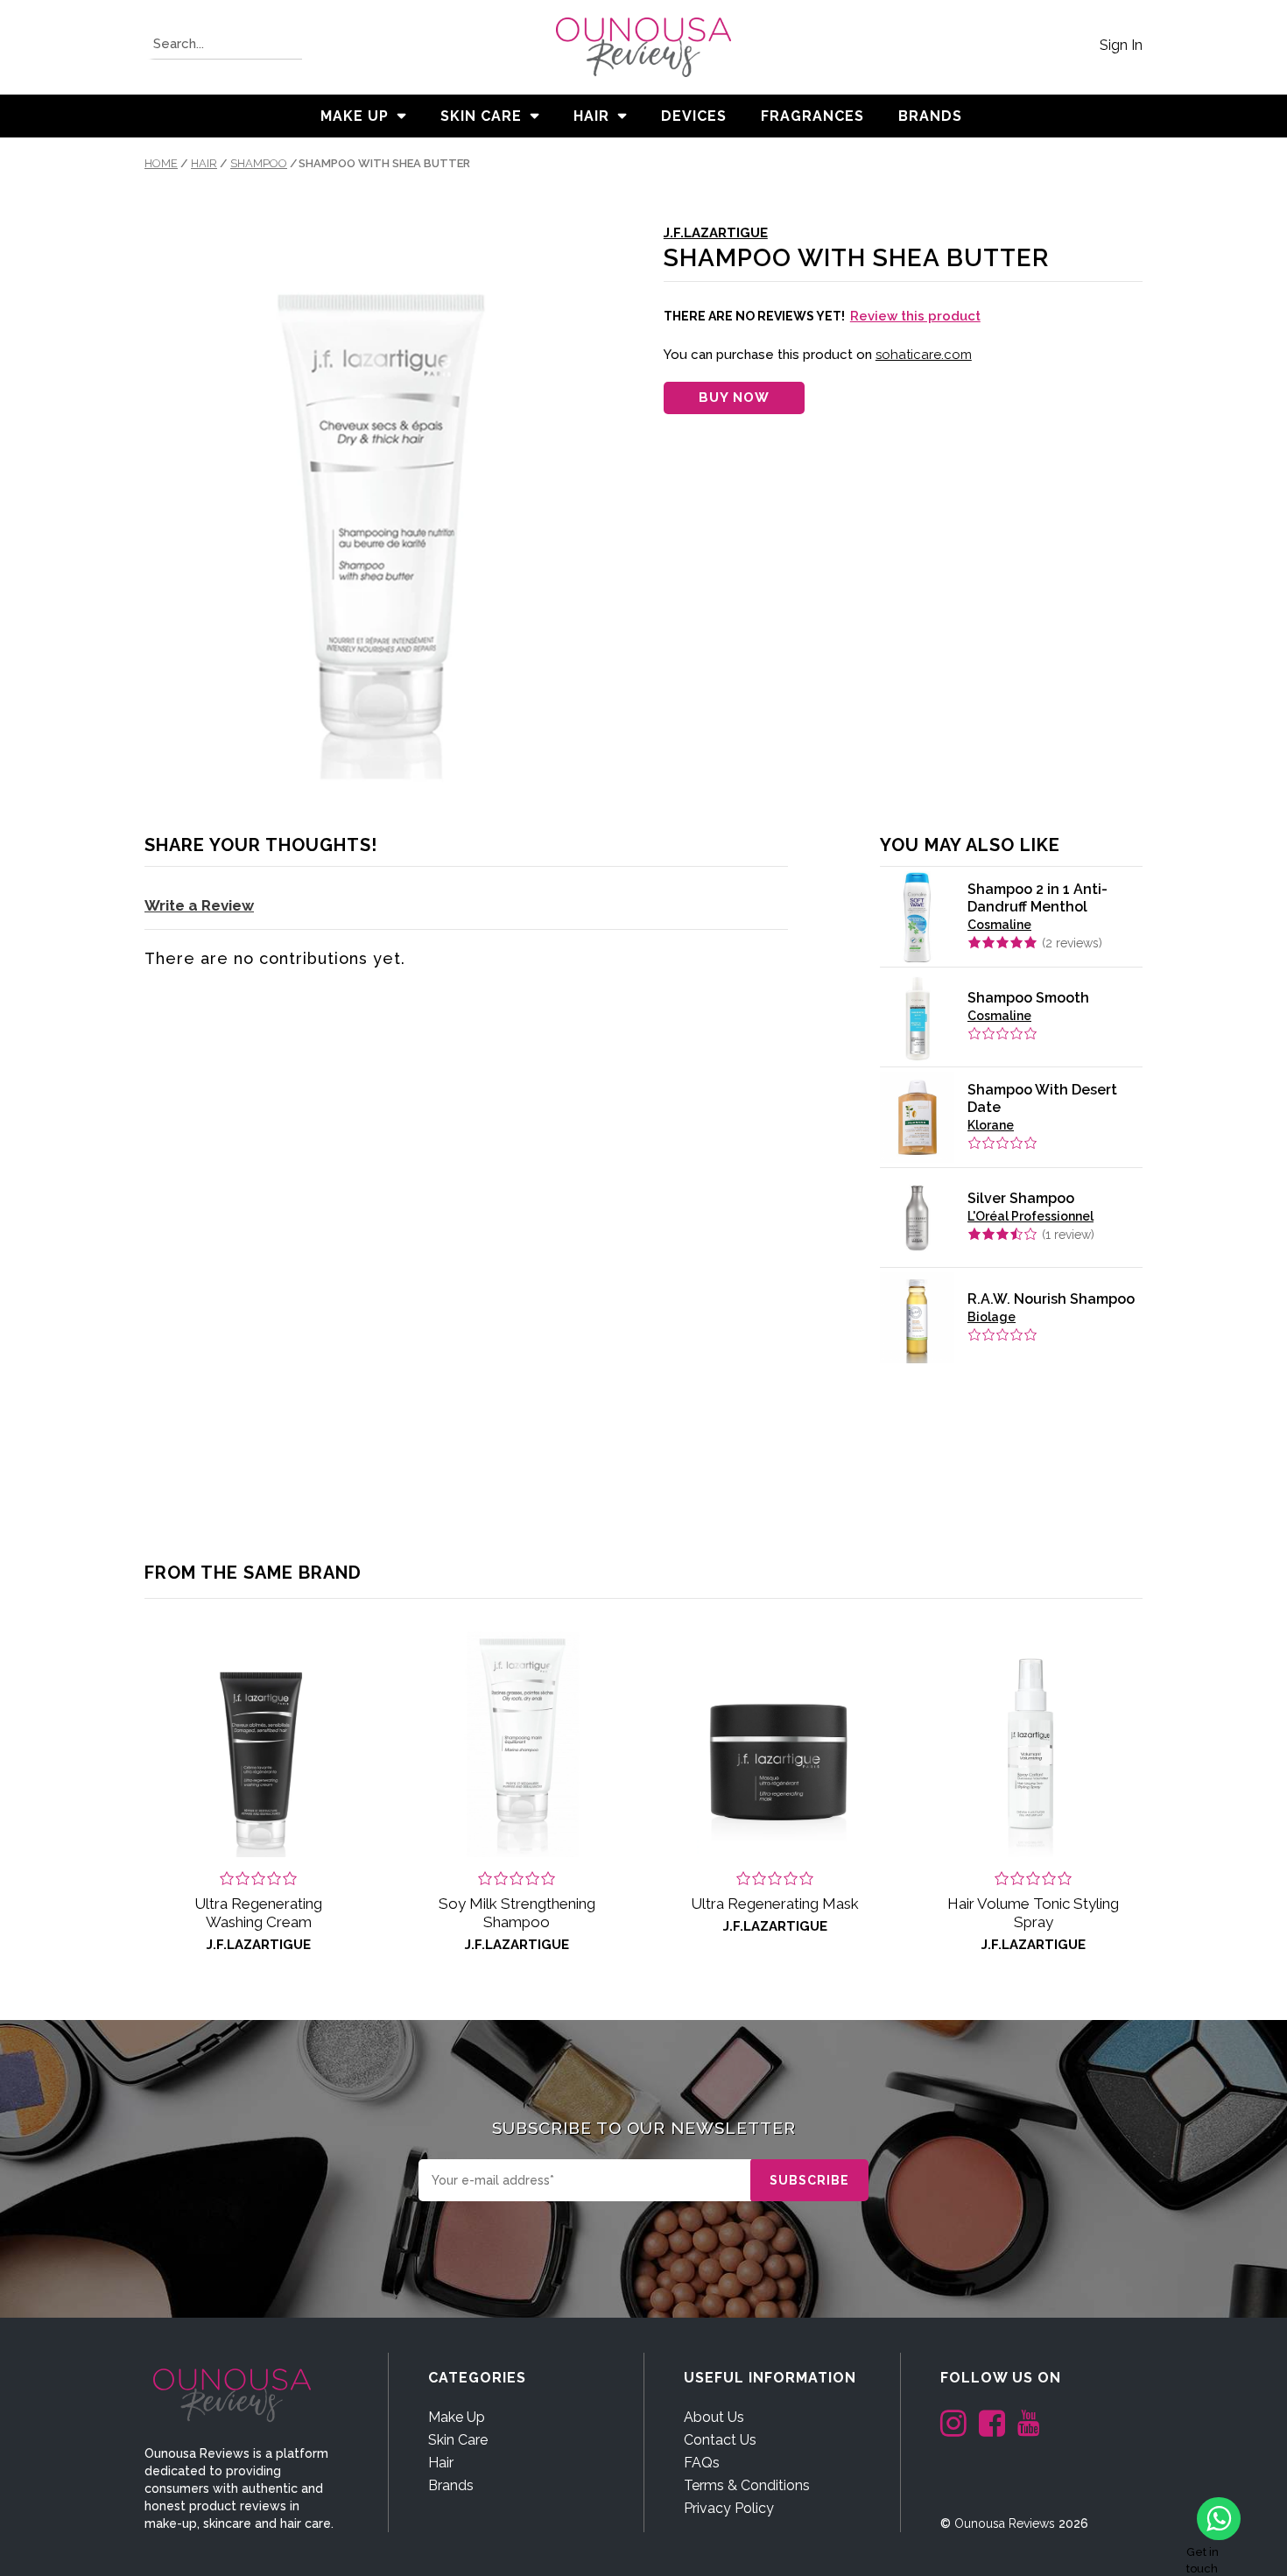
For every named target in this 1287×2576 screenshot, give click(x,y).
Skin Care (481, 116)
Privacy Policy (729, 2508)
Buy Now (734, 398)
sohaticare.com (924, 355)
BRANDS (930, 116)
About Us (714, 2417)
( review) (1068, 1235)
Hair (591, 116)
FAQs (702, 2463)
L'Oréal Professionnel (1030, 1216)
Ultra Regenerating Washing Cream (258, 1913)
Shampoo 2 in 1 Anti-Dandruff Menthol (1037, 898)
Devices (694, 116)
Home (161, 163)
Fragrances (812, 116)
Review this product (915, 316)
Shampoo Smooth (1028, 998)
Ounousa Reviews (1005, 2523)
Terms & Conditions (747, 2485)
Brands (451, 2485)
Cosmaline (999, 925)
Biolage (992, 1317)
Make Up (355, 116)
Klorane (991, 1125)
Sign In (1121, 45)
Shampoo (259, 163)
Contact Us (720, 2440)
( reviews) (1072, 943)
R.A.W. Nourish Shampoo (1051, 1299)
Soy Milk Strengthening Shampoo (517, 1913)
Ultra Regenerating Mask (775, 1904)
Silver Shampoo (1021, 1198)
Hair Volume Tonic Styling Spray (1033, 1913)
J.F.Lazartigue (716, 233)
